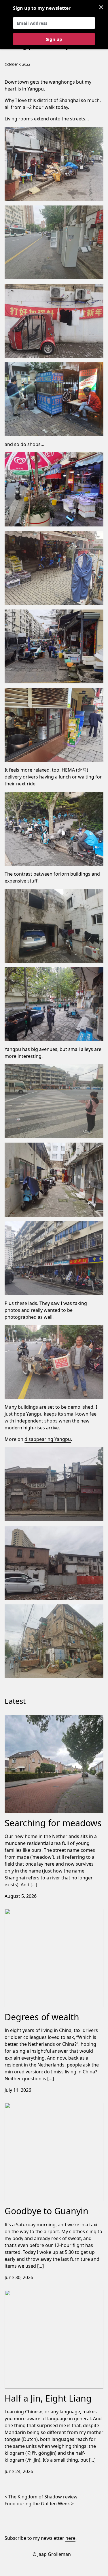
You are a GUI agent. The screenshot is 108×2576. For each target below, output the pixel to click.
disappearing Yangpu (48, 1439)
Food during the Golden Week (37, 2504)
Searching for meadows (31, 1718)
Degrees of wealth (25, 1912)
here (70, 2538)
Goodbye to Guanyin (27, 2106)
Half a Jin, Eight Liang (27, 2294)
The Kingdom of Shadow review (43, 2497)
